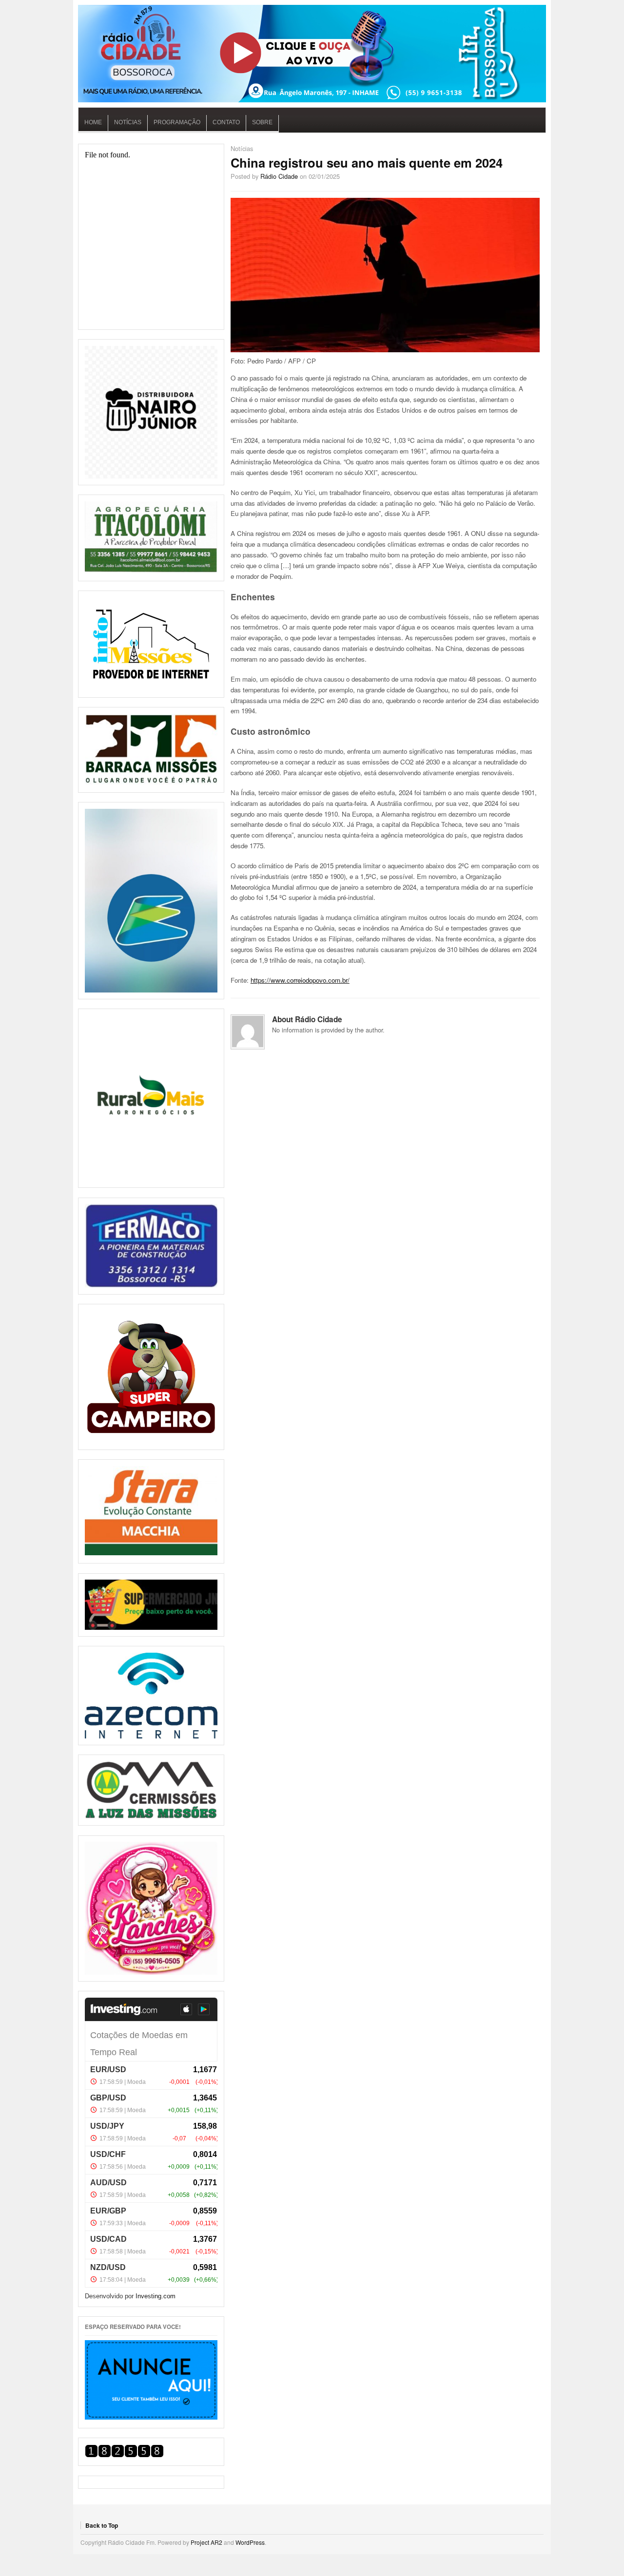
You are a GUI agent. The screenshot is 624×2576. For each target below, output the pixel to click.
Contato (226, 122)
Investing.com (156, 2296)
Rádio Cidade (279, 176)
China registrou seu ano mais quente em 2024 (367, 162)
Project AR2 (206, 2542)
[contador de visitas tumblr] (124, 2455)
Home (93, 122)
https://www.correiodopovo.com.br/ (300, 980)
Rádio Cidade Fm (312, 54)
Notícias (128, 122)
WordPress (250, 2542)
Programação (177, 122)
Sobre (262, 122)
